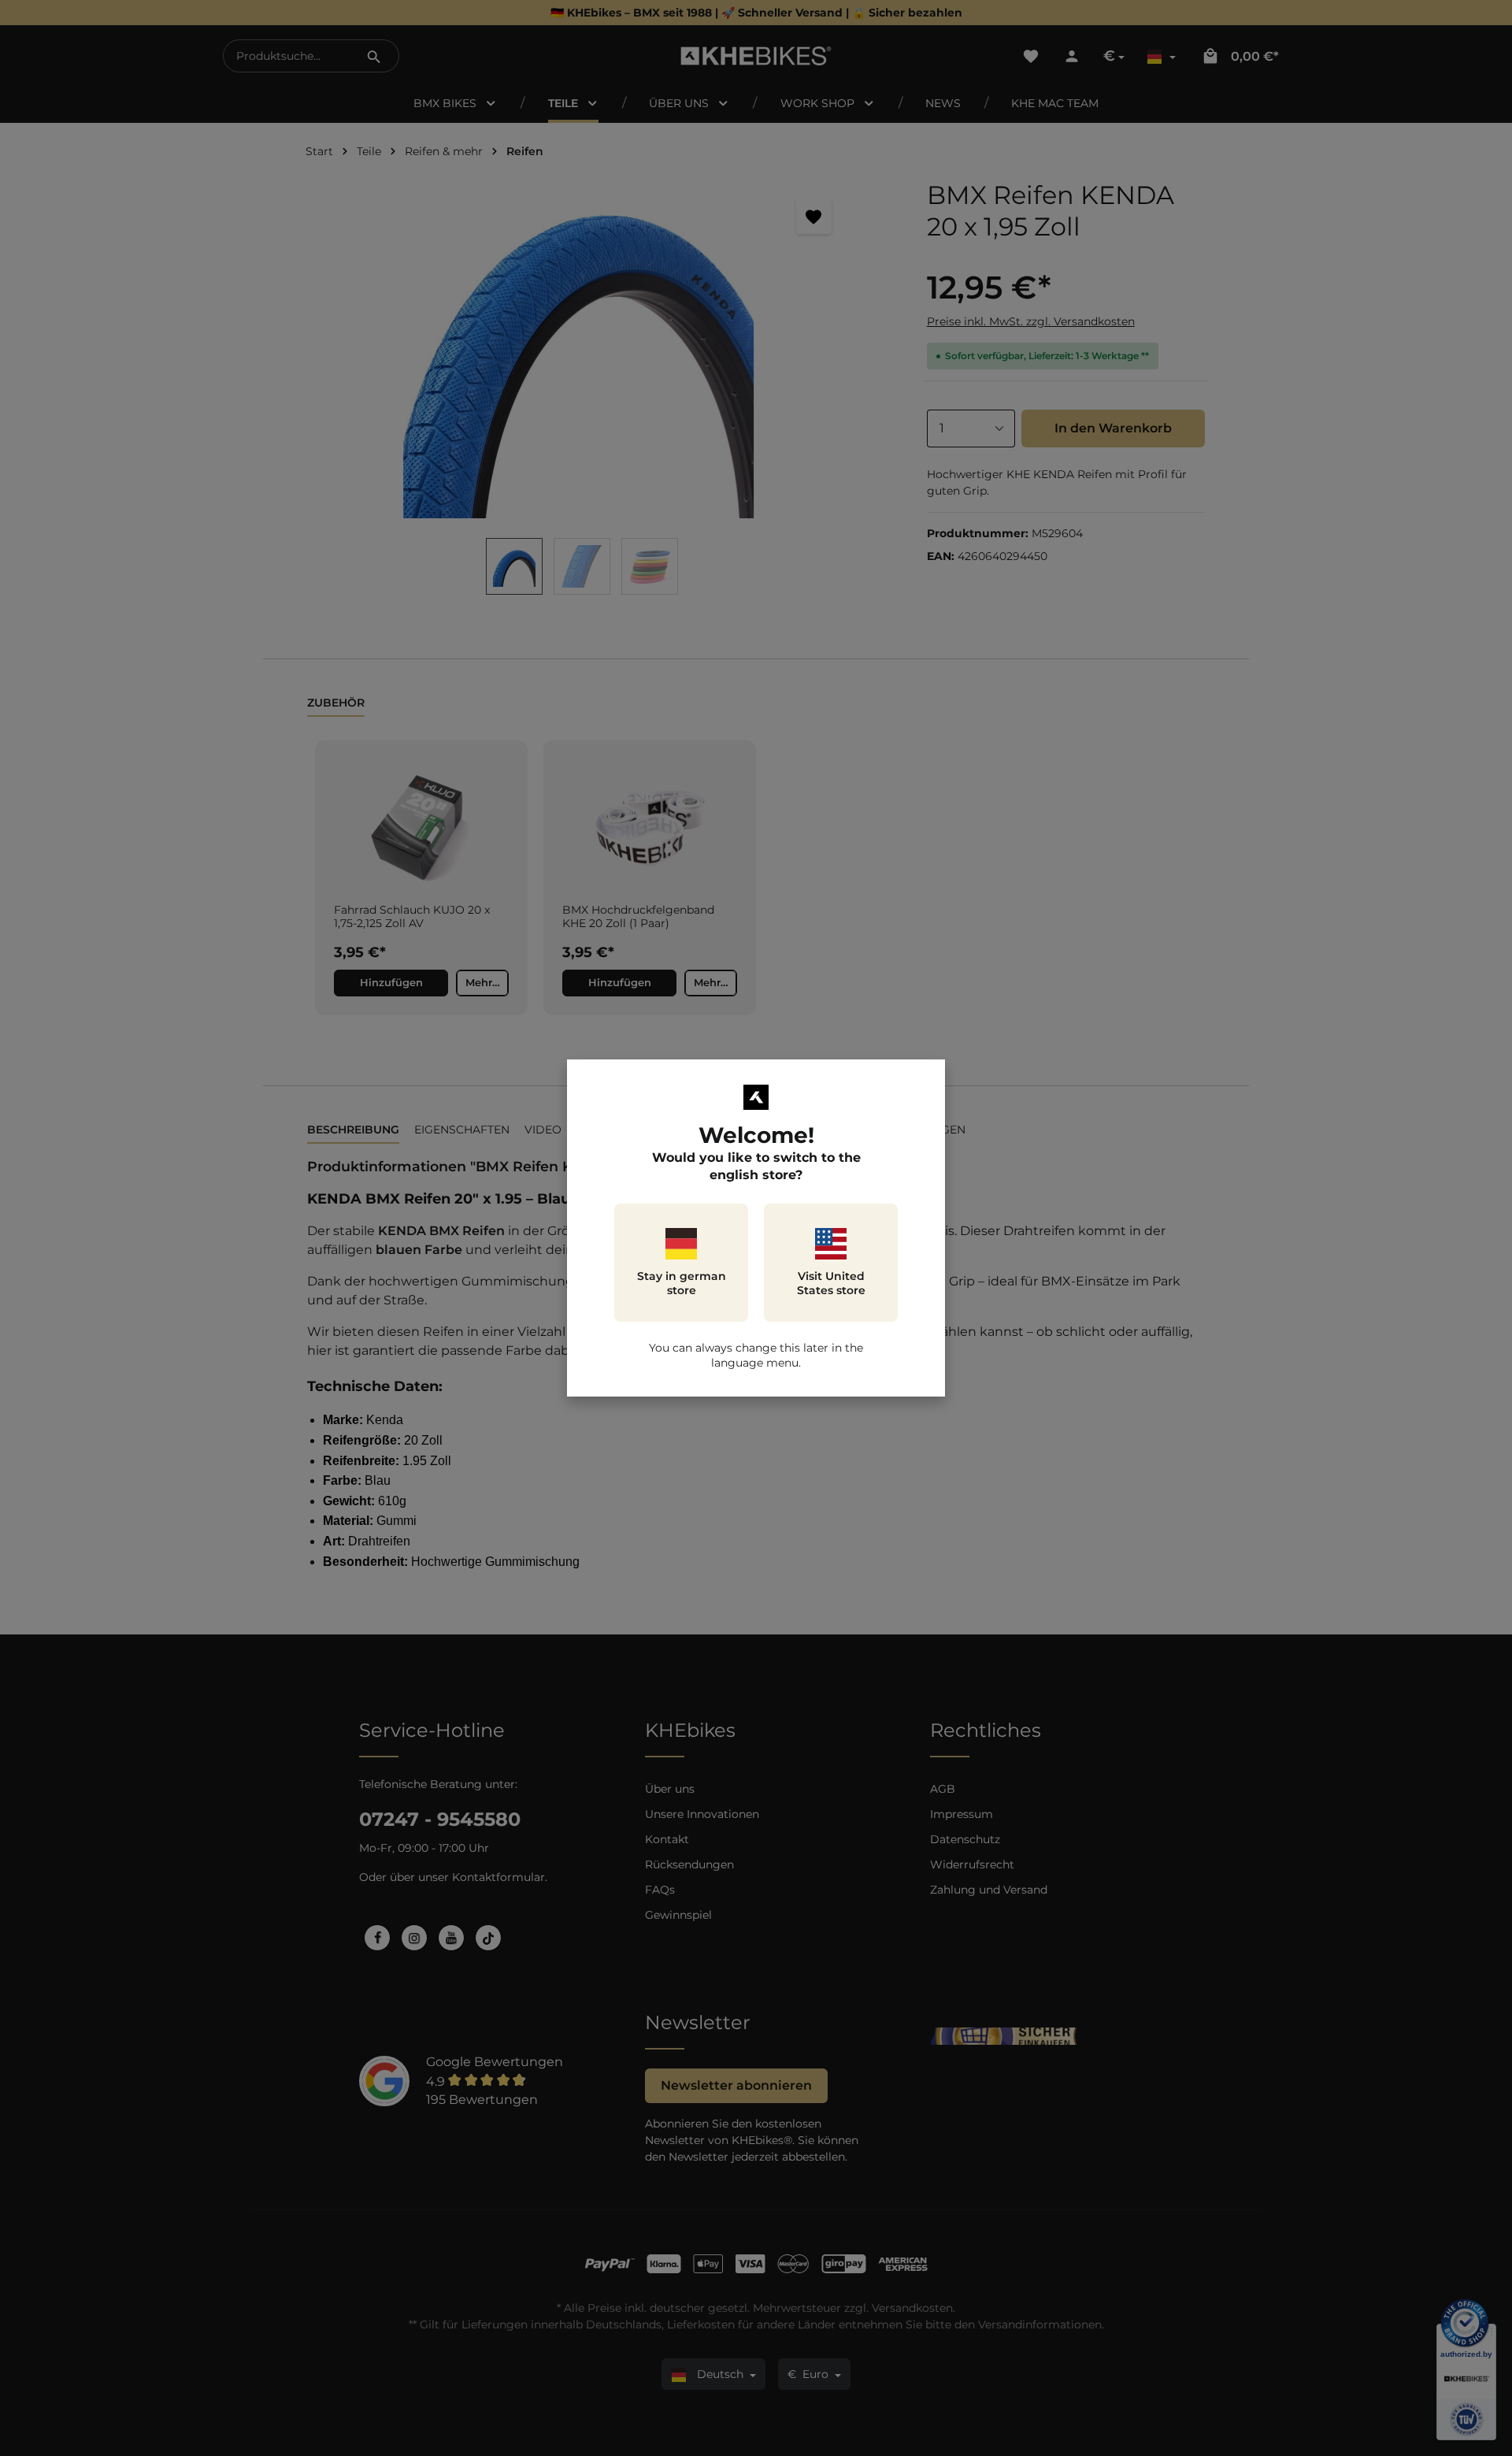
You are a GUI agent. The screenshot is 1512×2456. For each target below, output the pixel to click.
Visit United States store (831, 1283)
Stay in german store (682, 1283)
